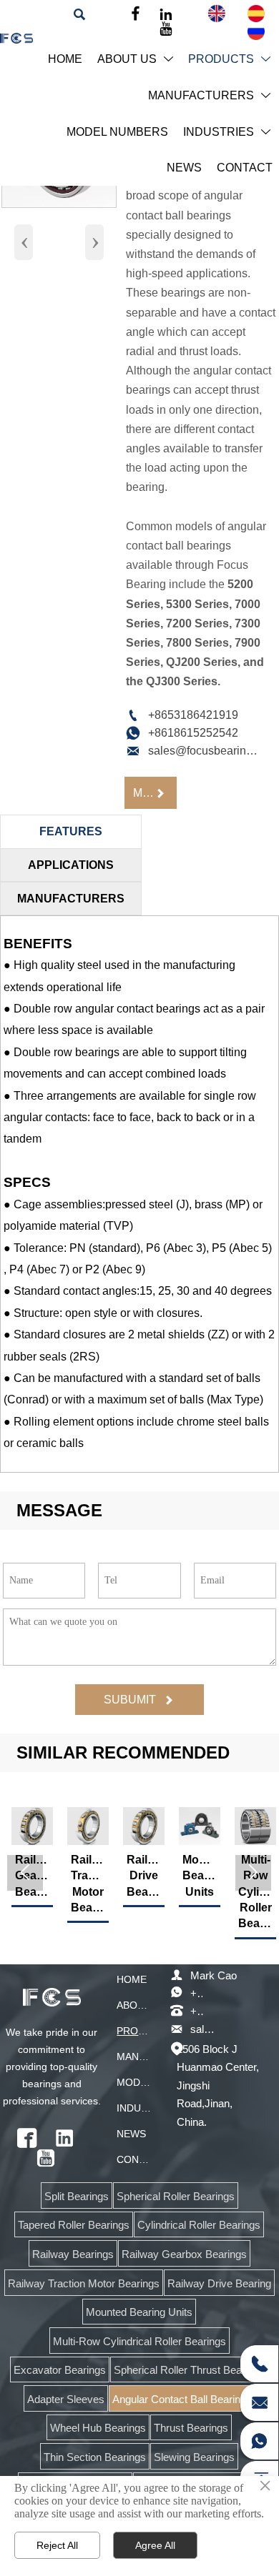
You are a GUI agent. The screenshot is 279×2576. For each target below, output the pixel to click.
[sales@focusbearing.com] (259, 2402)
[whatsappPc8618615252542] (259, 2441)
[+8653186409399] (259, 2364)
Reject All (57, 2545)
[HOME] (16, 38)
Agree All (155, 2545)
